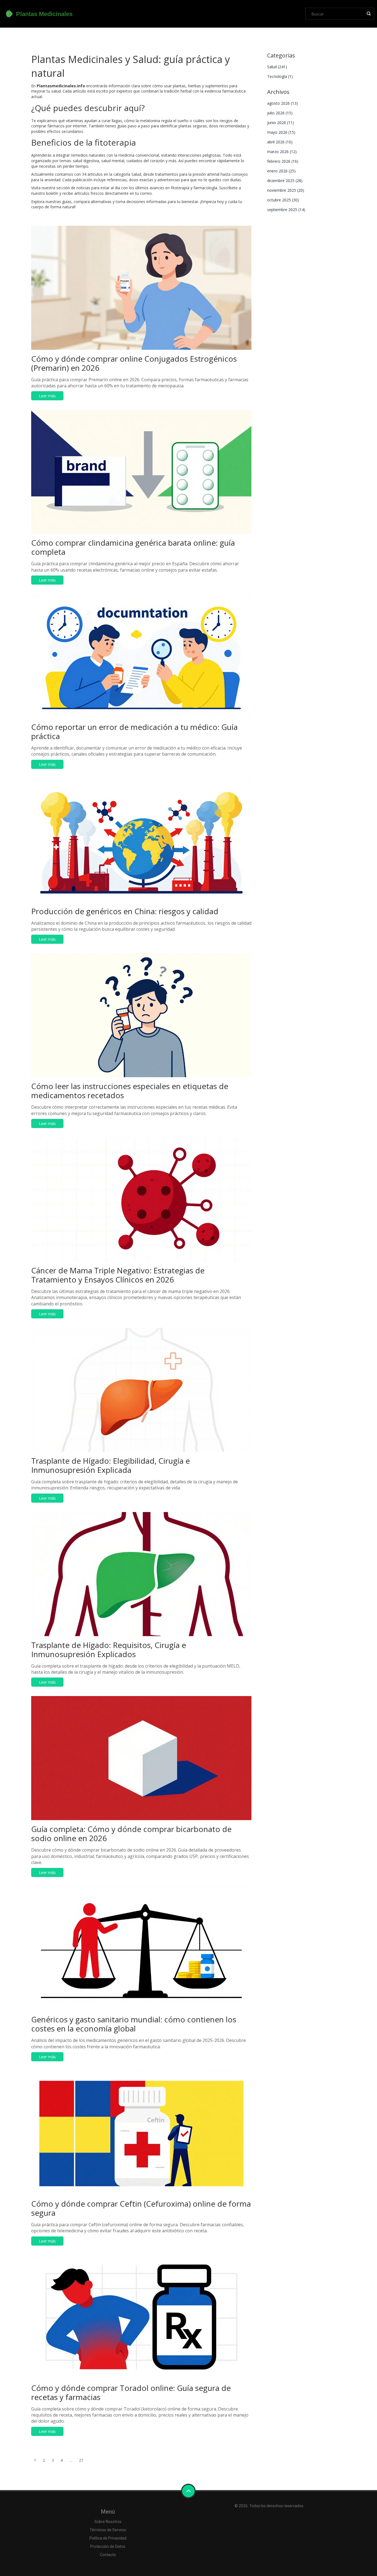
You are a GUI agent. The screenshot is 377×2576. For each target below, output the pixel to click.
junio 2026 (281, 123)
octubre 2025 (283, 200)
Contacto (108, 2555)
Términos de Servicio (108, 2530)
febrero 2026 (283, 161)
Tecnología (280, 76)
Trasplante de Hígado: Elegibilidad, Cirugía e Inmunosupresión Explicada (111, 1465)
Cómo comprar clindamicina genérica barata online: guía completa (133, 547)
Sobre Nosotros (108, 2522)
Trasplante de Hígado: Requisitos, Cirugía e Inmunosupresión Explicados (109, 1650)
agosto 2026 (282, 103)
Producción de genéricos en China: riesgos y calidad (125, 911)
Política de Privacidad (108, 2538)
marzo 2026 (282, 152)
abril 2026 (280, 142)
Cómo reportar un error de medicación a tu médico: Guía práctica (134, 731)
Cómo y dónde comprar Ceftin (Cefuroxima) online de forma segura (141, 2208)
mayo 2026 (281, 132)
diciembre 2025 (285, 181)
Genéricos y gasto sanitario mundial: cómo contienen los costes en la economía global (134, 2024)
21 (81, 2460)
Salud (277, 67)
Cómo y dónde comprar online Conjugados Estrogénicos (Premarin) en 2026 (134, 363)
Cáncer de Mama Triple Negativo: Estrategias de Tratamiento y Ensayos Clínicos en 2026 (118, 1275)
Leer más (47, 396)
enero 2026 (281, 171)
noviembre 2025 (286, 190)
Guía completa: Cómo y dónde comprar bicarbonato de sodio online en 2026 (131, 1834)
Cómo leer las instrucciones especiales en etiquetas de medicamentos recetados (130, 1091)
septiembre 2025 (286, 210)
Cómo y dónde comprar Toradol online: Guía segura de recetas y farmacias (131, 2392)
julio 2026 (280, 113)
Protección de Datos (108, 2546)
